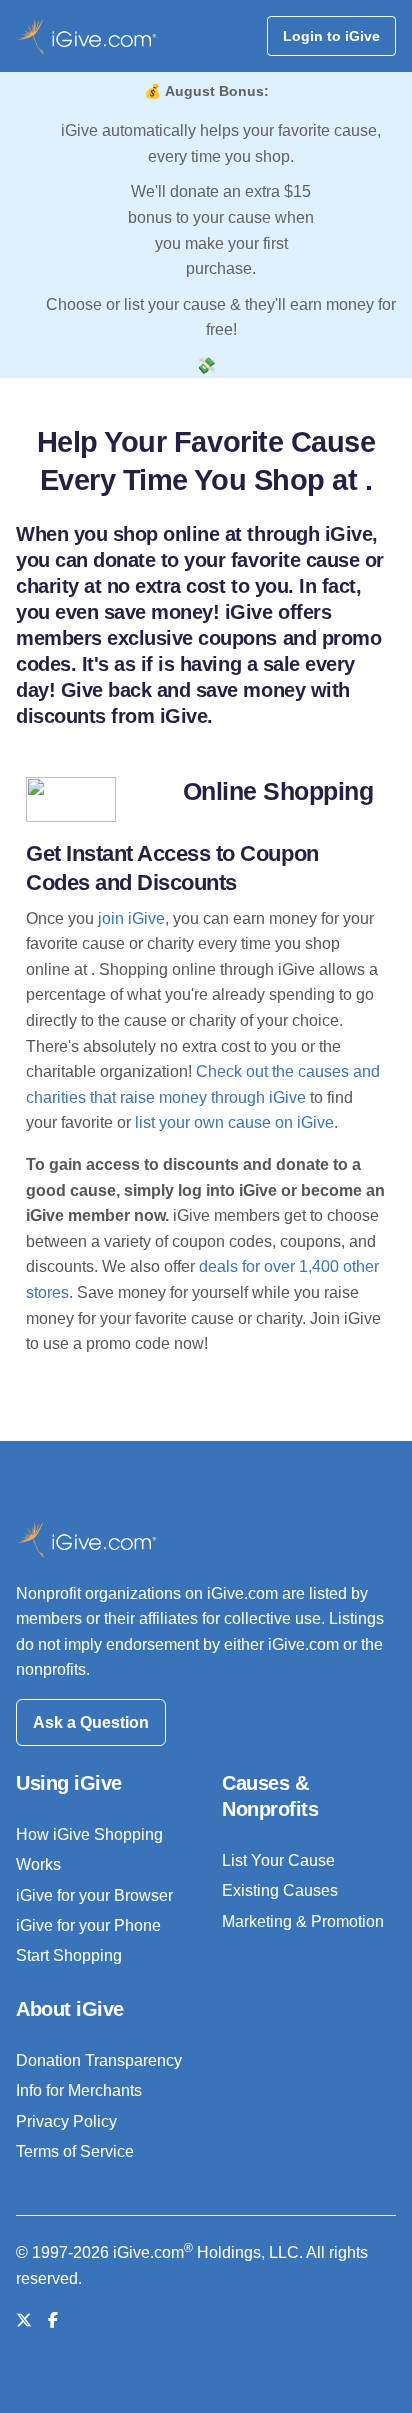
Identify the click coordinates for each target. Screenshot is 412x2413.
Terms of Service (75, 2151)
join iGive (131, 918)
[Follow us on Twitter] (24, 2320)
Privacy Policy (66, 2121)
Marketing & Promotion (303, 1921)
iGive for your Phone (88, 1925)
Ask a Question (91, 1722)
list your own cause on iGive (234, 1122)
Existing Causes (280, 1890)
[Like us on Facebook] (53, 2320)
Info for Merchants (79, 2090)
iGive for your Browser (94, 1895)
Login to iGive (331, 36)
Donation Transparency (99, 2060)
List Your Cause (278, 1860)
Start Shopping (69, 1955)
